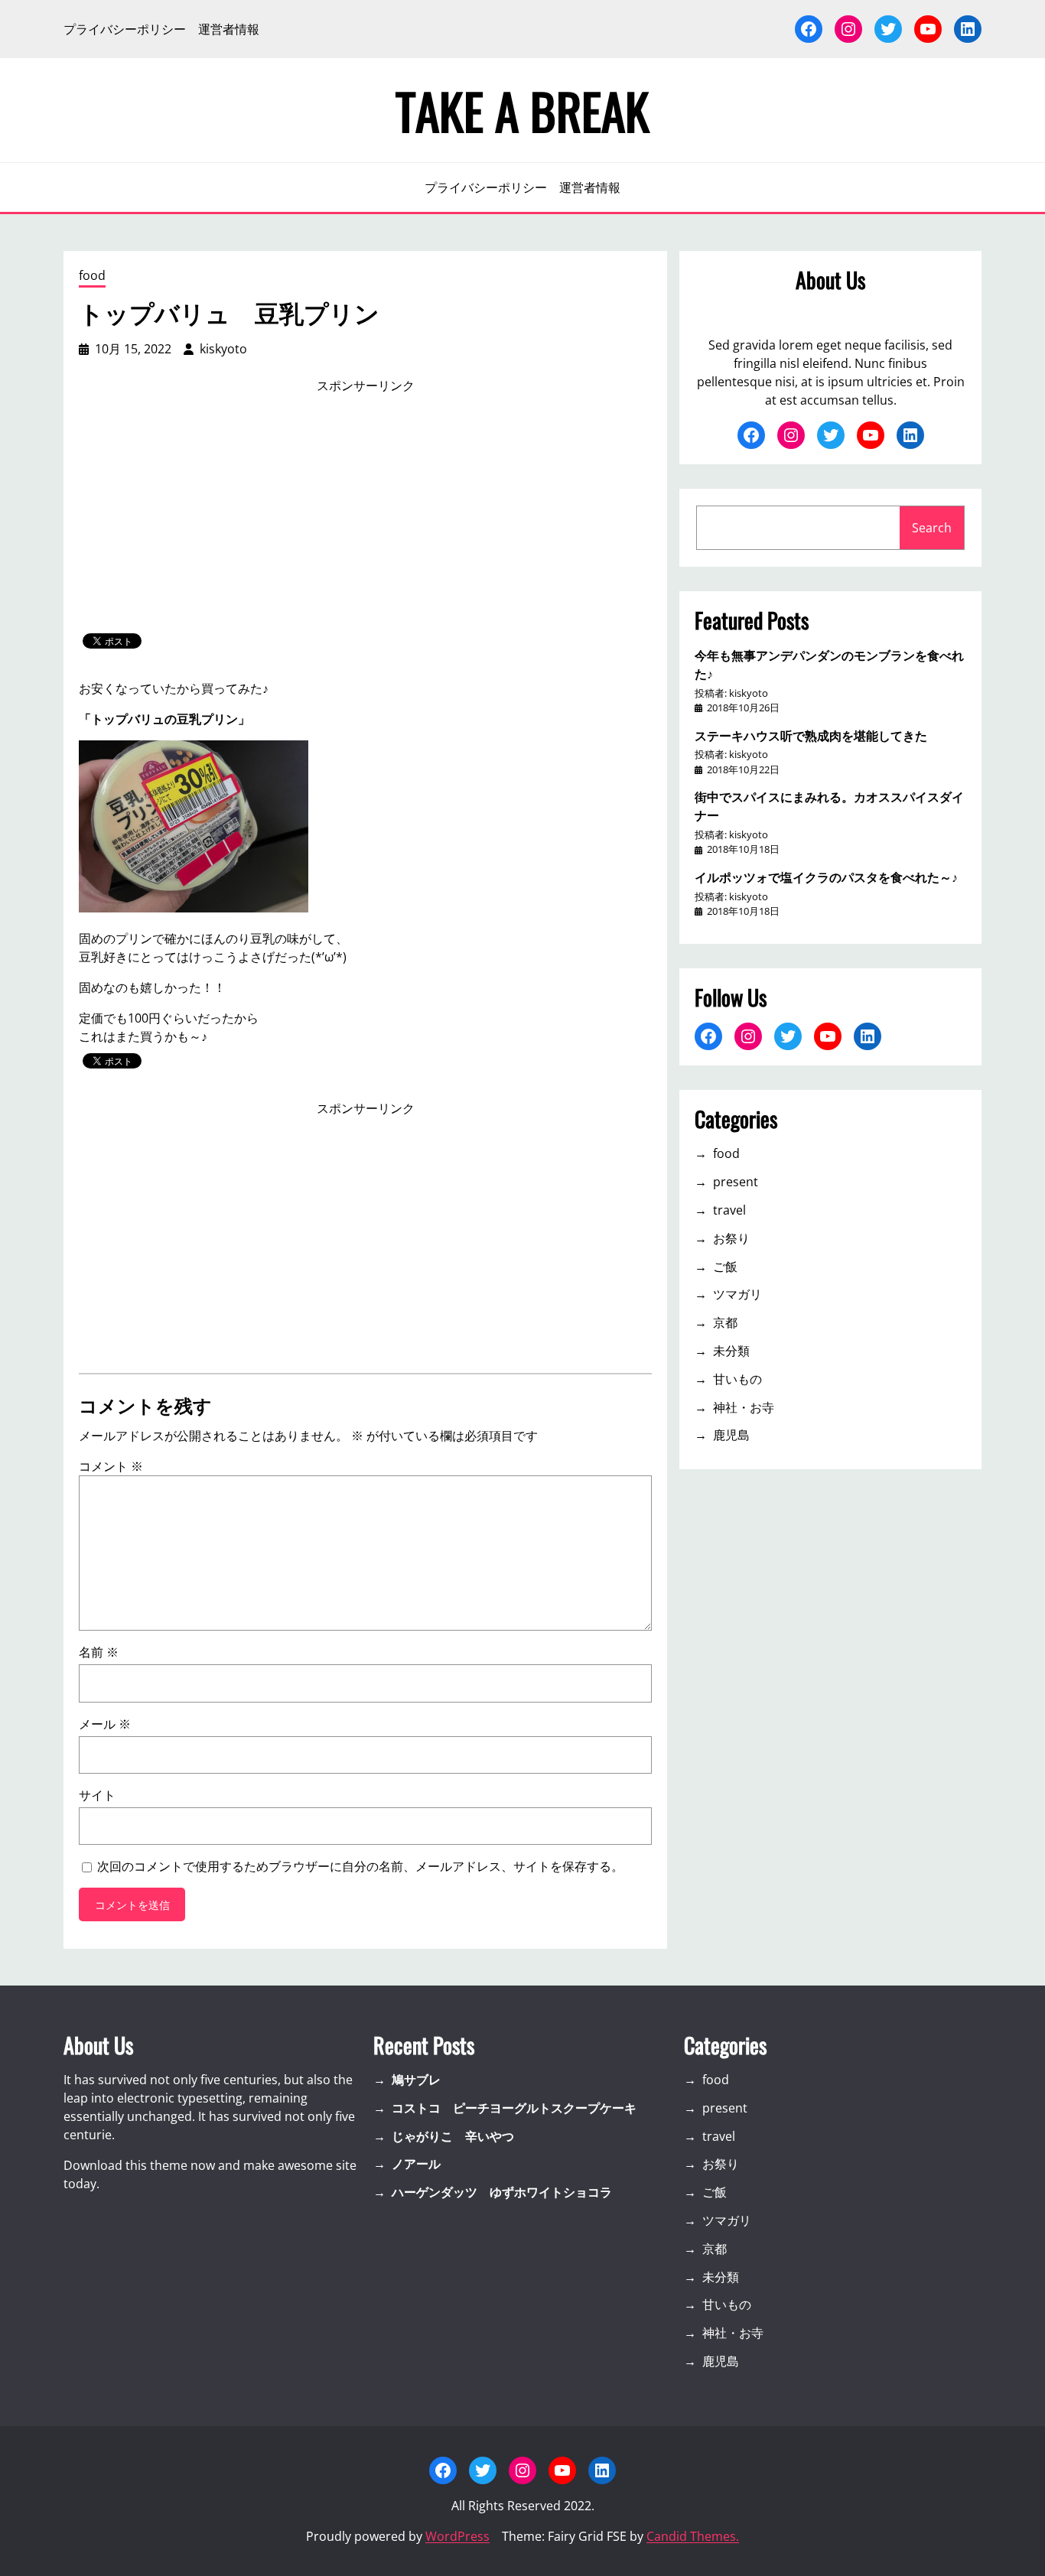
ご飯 (725, 1267)
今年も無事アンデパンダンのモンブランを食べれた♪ (829, 664)
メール (105, 1724)
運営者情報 (229, 29)
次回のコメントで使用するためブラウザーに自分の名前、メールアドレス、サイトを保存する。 (360, 1866)
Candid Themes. (693, 2536)
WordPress (457, 2536)
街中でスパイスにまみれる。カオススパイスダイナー (829, 805)
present (736, 1182)
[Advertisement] (366, 514)
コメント (111, 1466)
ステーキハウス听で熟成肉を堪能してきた (811, 735)
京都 (725, 1322)
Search (932, 528)
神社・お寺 (744, 1407)
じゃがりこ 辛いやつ (453, 2136)
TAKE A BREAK (522, 110)
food (92, 275)
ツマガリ (737, 1294)
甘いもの (737, 1379)
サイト (97, 1795)
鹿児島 (731, 1435)
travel (729, 1210)
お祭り (731, 1238)
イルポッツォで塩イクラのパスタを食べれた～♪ (826, 877)
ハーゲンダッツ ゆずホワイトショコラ (502, 2192)
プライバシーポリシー (125, 29)
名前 (99, 1652)
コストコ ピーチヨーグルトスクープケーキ (514, 2108)
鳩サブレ (416, 2080)
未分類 (731, 1351)
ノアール (416, 2164)
